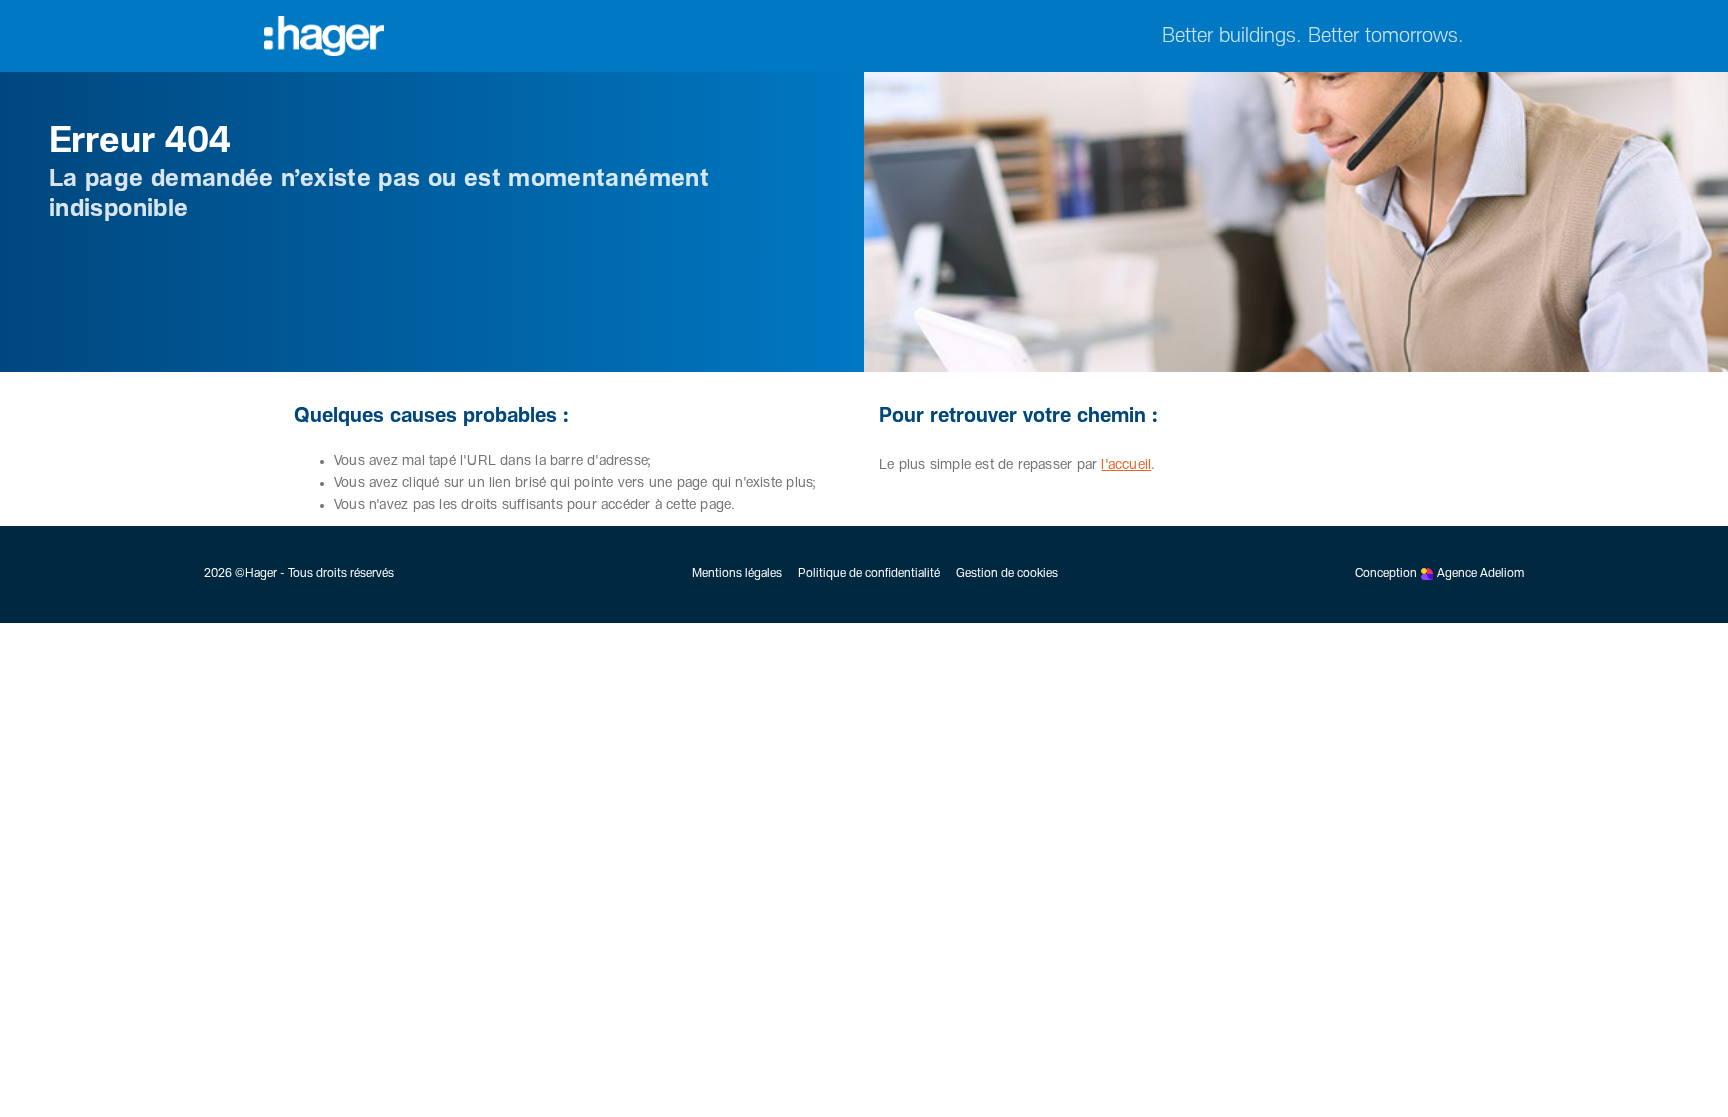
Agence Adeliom (1480, 574)
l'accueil (1126, 465)
